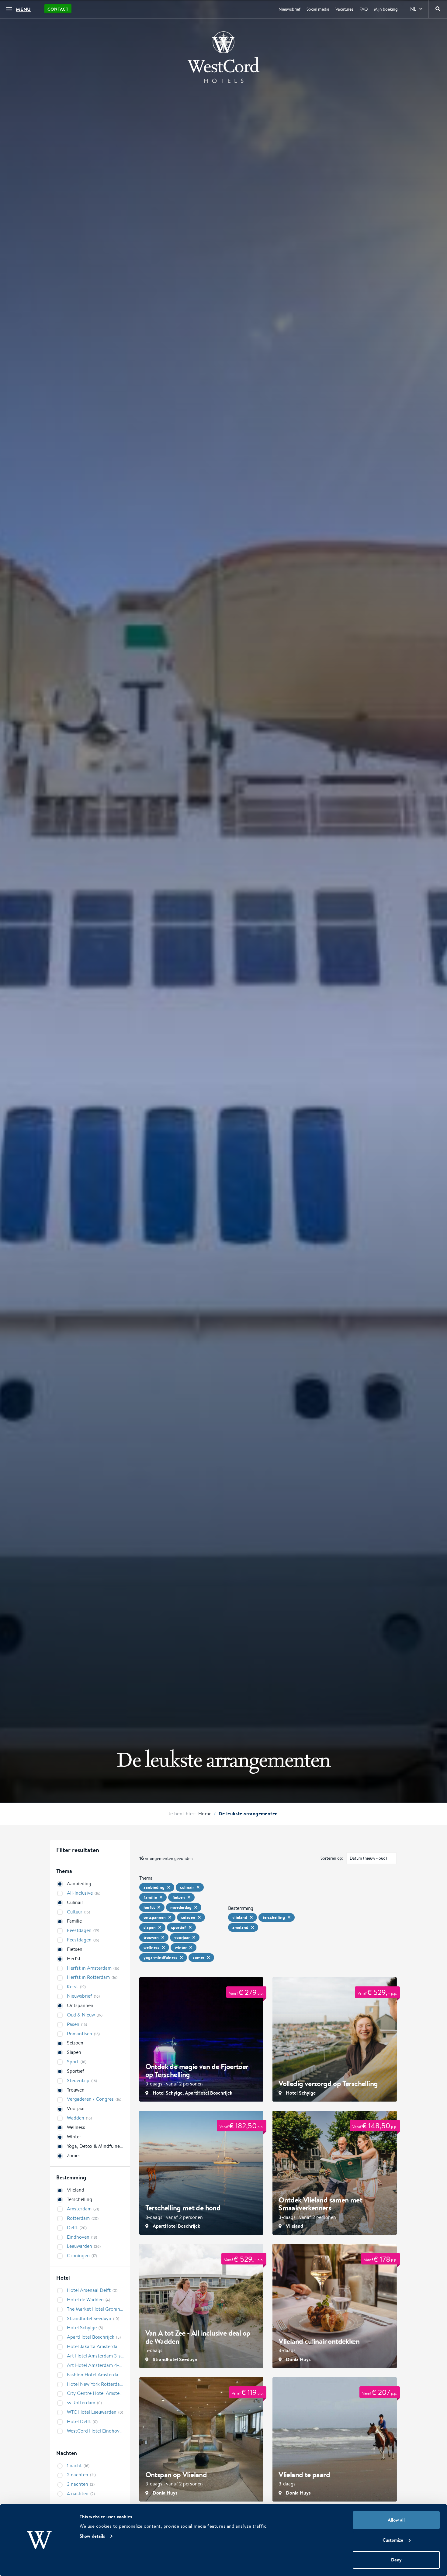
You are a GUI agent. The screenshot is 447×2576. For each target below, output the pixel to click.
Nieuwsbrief (289, 9)
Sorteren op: (332, 1858)
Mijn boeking (386, 9)
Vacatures (344, 9)
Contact (58, 9)
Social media (318, 9)
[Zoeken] (438, 9)
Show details (92, 2536)
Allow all (396, 2520)
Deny (396, 2560)
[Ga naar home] (223, 57)
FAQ (364, 9)
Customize (393, 2540)
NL (413, 9)
